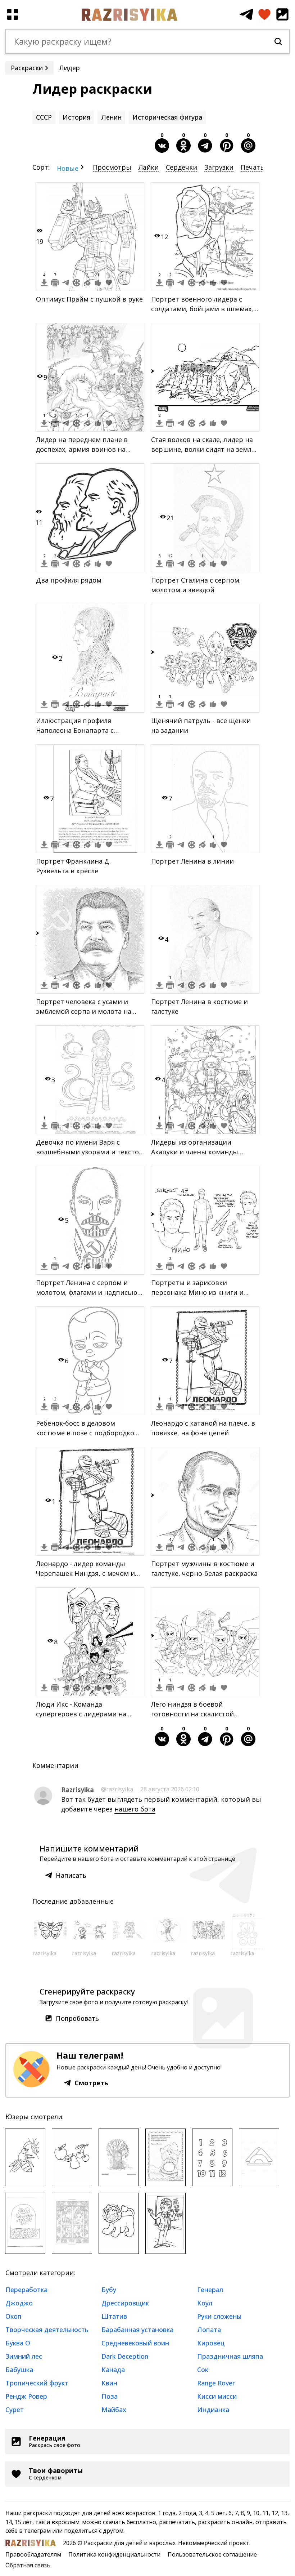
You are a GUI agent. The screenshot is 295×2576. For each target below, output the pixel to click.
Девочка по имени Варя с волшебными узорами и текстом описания (90, 1152)
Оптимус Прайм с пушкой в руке (89, 299)
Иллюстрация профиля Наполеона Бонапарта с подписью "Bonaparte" (75, 730)
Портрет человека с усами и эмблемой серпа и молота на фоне (84, 1011)
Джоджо (19, 2303)
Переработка (26, 2290)
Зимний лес (24, 2356)
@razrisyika (117, 1789)
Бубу (109, 2290)
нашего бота (135, 1809)
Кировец (211, 2343)
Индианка (213, 2410)
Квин (109, 2383)
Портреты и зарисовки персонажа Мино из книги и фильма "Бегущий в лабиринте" (203, 1292)
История (76, 117)
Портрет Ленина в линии (192, 861)
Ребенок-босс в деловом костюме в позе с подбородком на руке (88, 1433)
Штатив (114, 2316)
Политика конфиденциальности (114, 2554)
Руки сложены (219, 2316)
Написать (71, 1875)
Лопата (209, 2330)
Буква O (18, 2343)
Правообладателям (33, 2554)
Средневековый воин (135, 2343)
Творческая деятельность (47, 2330)
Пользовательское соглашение (212, 2554)
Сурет (15, 2410)
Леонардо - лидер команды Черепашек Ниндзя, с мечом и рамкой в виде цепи (85, 1573)
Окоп (13, 2316)
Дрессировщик (125, 2303)
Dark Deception (125, 2356)
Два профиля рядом (69, 580)
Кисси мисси (217, 2396)
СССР (44, 117)
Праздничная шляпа (230, 2356)
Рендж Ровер (26, 2396)
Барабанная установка (137, 2330)
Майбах (114, 2410)
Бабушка (19, 2370)
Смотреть (91, 2083)
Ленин (111, 117)
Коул (205, 2303)
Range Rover (216, 2383)
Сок (203, 2370)
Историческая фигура (167, 117)
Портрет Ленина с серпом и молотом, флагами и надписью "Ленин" (87, 1292)
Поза (110, 2396)
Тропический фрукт (37, 2383)
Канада (113, 2370)
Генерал (210, 2290)
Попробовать (77, 2018)
